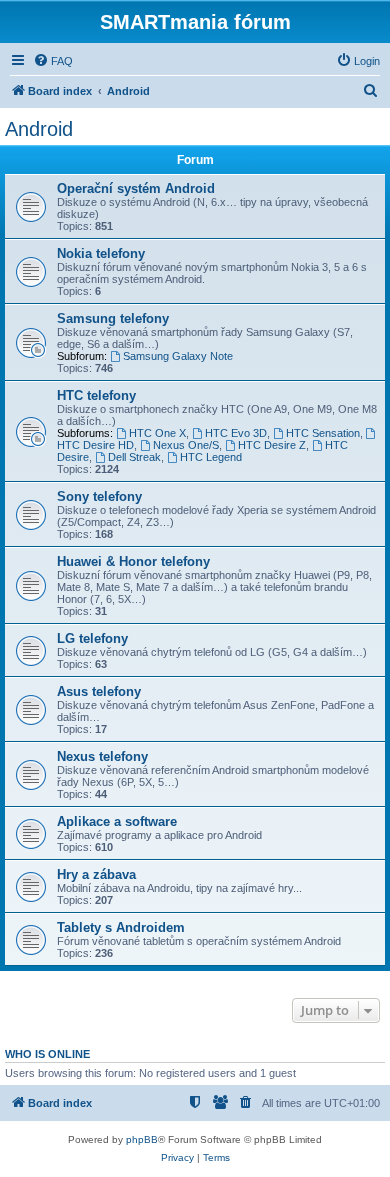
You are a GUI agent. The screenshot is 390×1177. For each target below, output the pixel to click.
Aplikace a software (117, 821)
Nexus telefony (102, 756)
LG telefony (92, 638)
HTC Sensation (323, 433)
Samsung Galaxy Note (178, 356)
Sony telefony (99, 496)
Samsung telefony (113, 318)
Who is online (47, 1054)
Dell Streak (134, 457)
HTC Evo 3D (236, 433)
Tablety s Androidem (121, 927)
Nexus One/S (186, 445)
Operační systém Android (136, 188)
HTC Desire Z (272, 445)
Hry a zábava (96, 874)
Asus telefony (99, 691)
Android (39, 129)
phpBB (142, 1139)
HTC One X (157, 433)
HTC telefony (96, 395)
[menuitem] (53, 61)
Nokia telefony (101, 253)
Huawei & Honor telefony (133, 561)
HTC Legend (211, 457)
